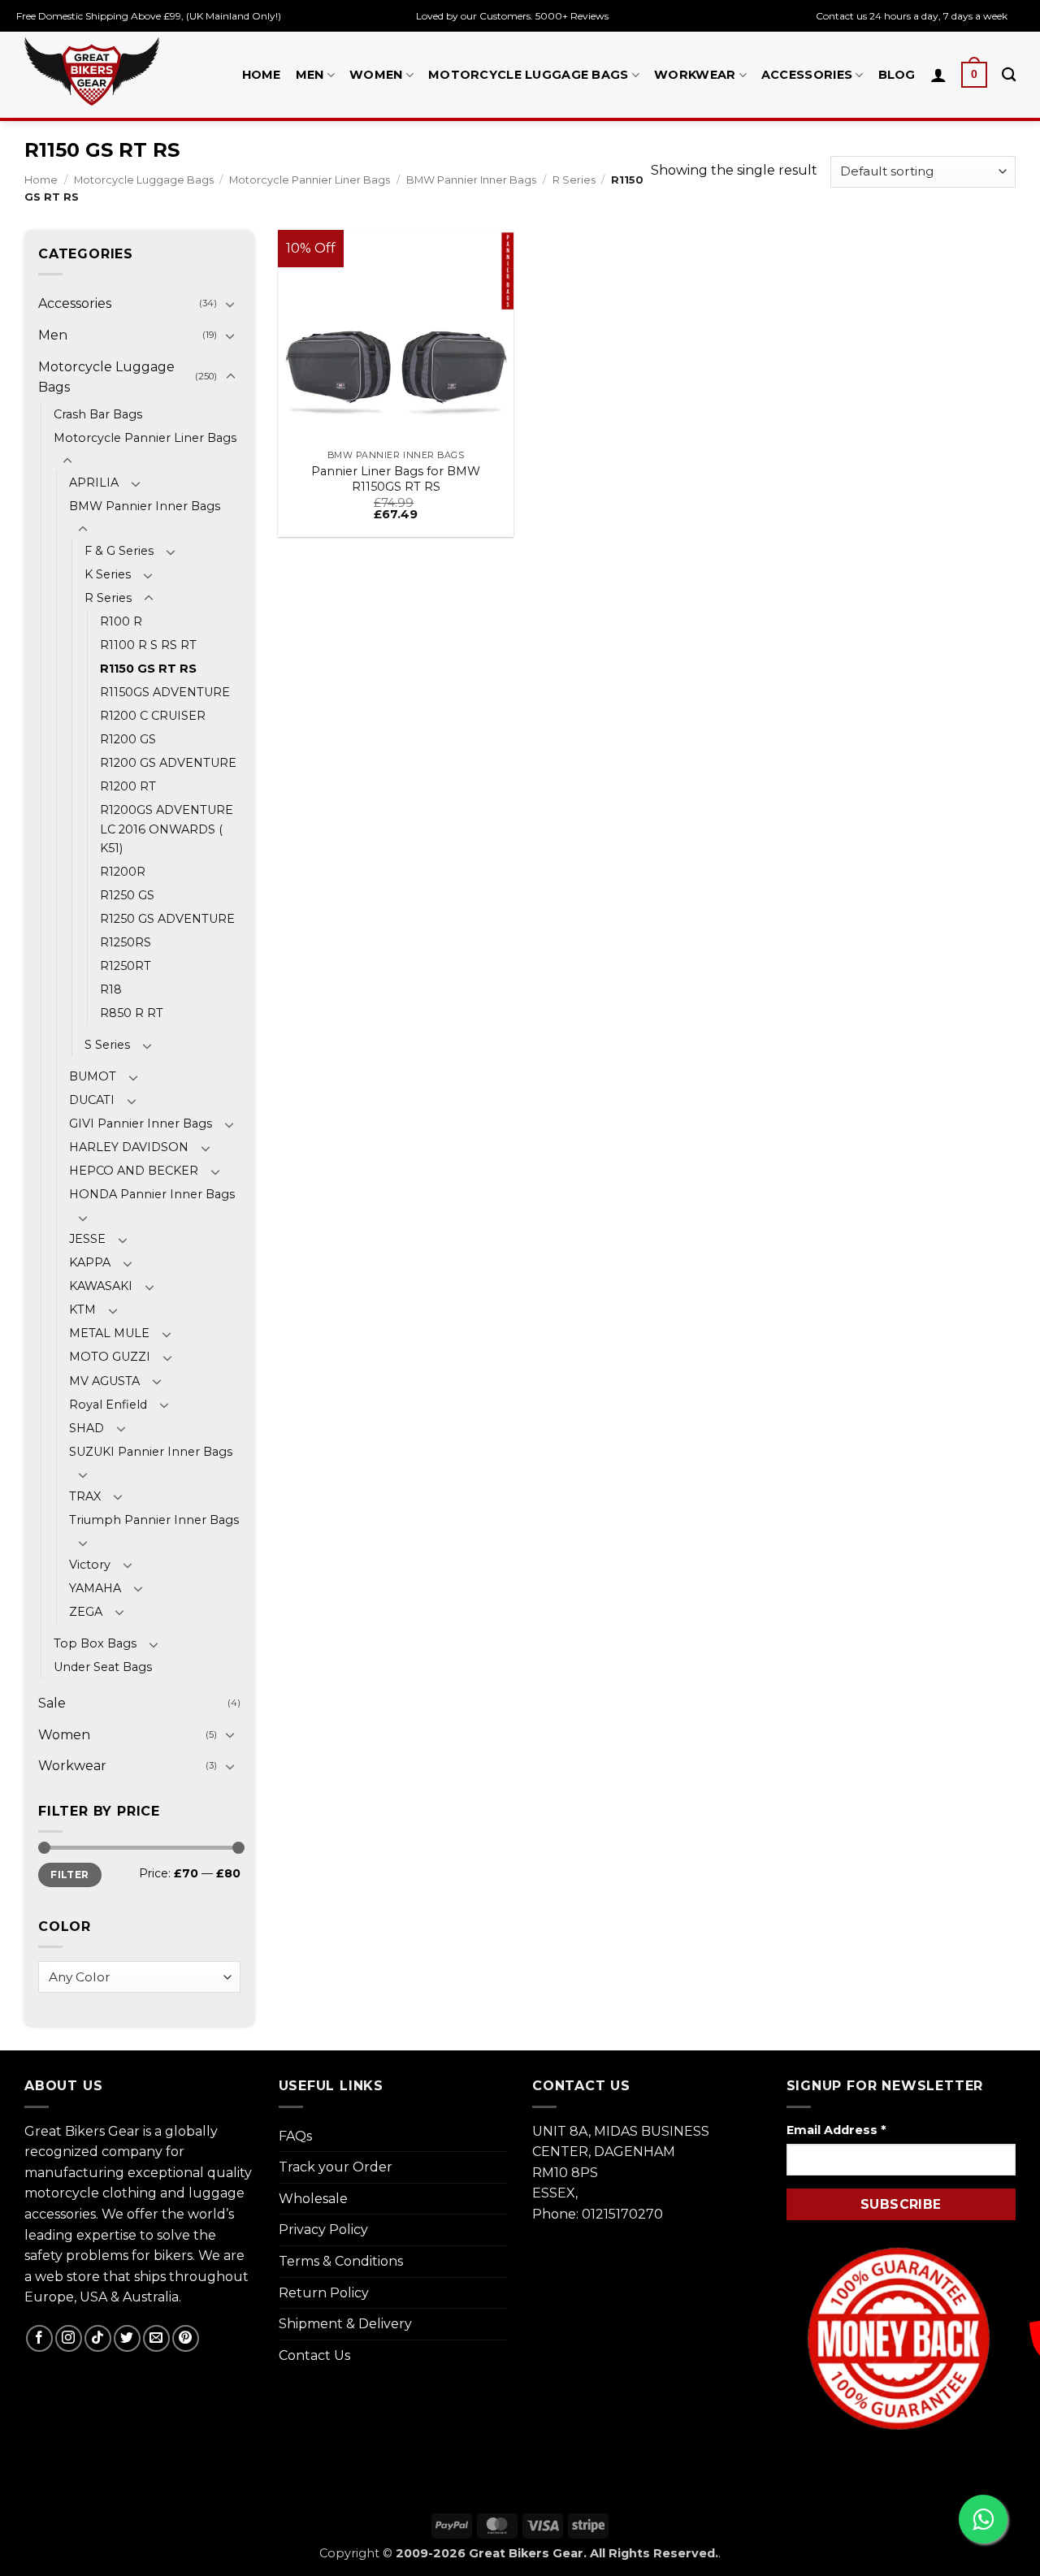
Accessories (807, 75)
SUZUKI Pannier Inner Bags (151, 1452)
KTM (82, 1310)
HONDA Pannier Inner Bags (152, 1194)
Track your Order (336, 2167)
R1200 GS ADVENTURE (168, 763)
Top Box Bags (95, 1643)
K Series (108, 574)
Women (376, 75)
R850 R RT (132, 1013)
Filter (69, 1875)
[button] (974, 75)
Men (310, 75)
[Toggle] (231, 304)
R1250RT (126, 966)
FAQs (295, 2136)
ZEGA (86, 1612)
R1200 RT (128, 786)
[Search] (1009, 75)
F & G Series (119, 551)
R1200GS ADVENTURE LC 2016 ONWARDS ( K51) (167, 829)
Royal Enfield (108, 1405)
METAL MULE (109, 1333)
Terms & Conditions (341, 2261)
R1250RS (126, 942)
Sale (52, 1703)
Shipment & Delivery (345, 2324)
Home (262, 75)
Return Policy (324, 2293)
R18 (111, 989)
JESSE (87, 1239)
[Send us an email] (156, 2338)
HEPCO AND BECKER (134, 1171)
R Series (574, 180)
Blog (897, 75)
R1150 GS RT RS (148, 669)
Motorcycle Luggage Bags (529, 75)
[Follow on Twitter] (127, 2338)
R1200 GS (128, 739)
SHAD (87, 1428)
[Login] (938, 75)
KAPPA (90, 1262)
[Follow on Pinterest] (186, 2338)
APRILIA (94, 483)
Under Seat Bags (103, 1667)
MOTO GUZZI (110, 1357)
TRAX (85, 1496)
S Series (107, 1045)
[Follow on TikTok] (98, 2338)
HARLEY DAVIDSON (129, 1147)
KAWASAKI (101, 1286)
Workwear (695, 75)
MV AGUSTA (104, 1381)
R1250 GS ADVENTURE (167, 919)
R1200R (123, 872)
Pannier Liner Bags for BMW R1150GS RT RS (396, 479)
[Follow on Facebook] (39, 2338)
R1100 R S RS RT (148, 645)
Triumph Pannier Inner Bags (154, 1520)
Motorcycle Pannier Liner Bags (310, 180)
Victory (90, 1565)
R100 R (121, 621)
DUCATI (92, 1100)
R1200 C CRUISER (153, 716)
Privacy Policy (323, 2230)
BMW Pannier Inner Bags (471, 180)
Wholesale (313, 2199)
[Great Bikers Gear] (92, 71)
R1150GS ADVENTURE (165, 692)
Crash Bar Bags (98, 414)
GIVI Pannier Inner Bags (141, 1123)
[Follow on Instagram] (69, 2338)
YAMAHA (95, 1588)
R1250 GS (127, 895)
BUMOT (93, 1076)
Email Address (836, 2130)
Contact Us (314, 2355)
